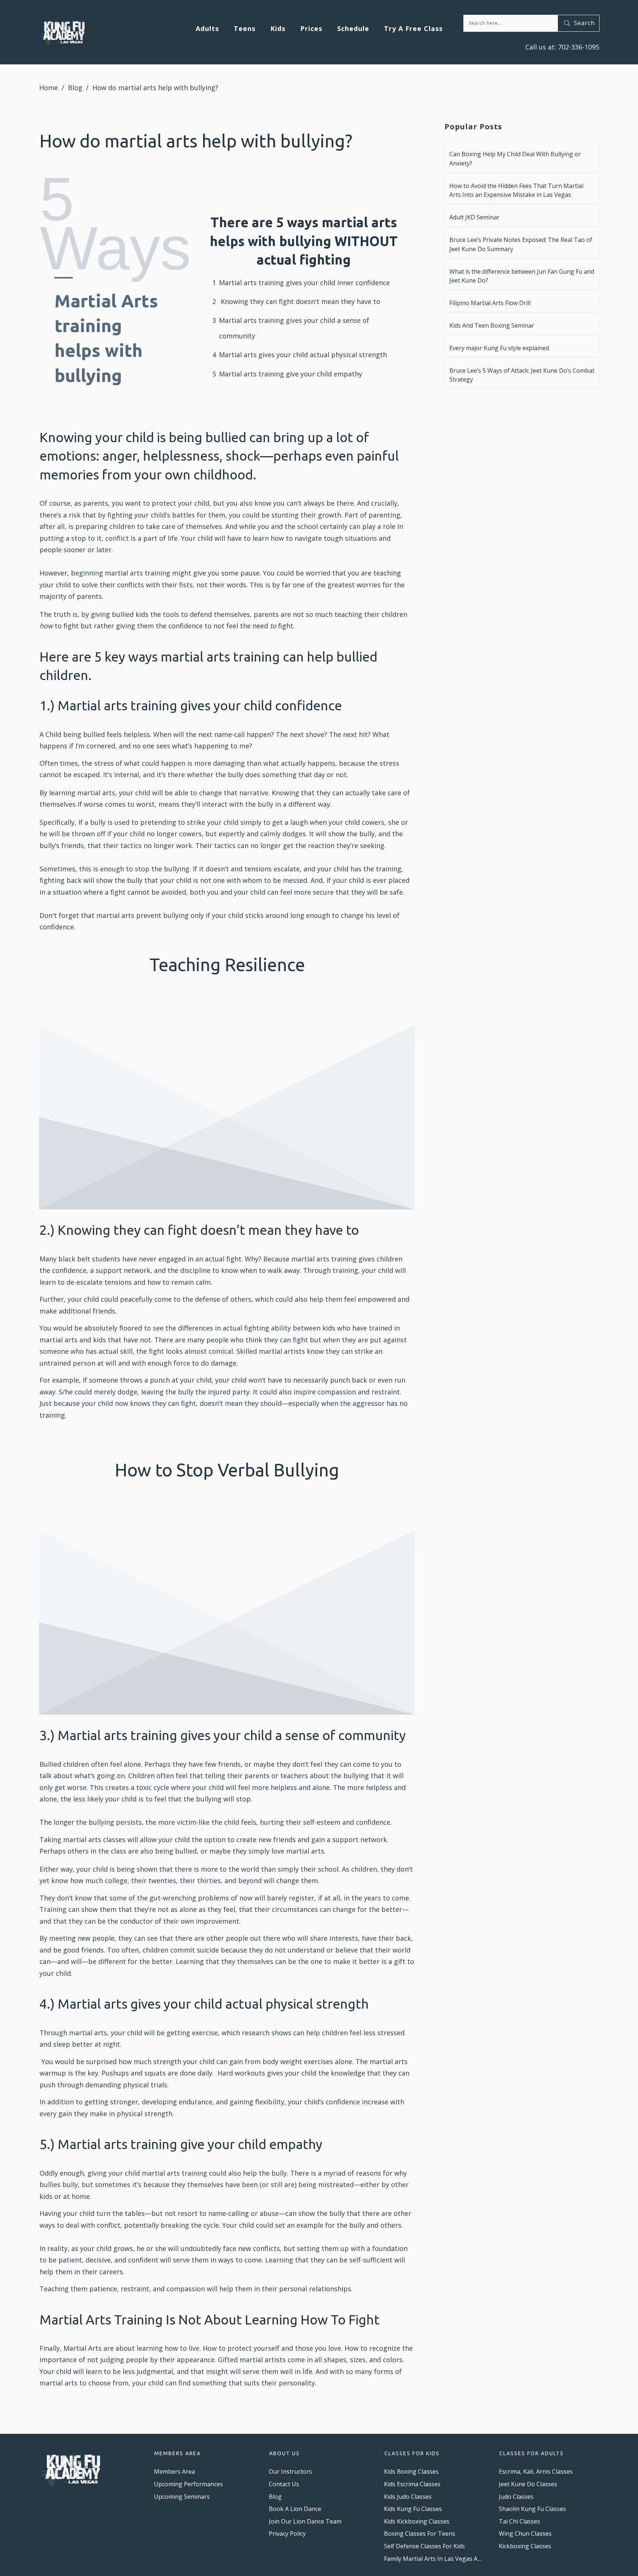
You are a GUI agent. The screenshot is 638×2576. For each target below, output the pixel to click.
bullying (177, 869)
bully (236, 775)
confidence (373, 283)
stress (104, 763)
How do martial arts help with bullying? (196, 141)
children (122, 526)
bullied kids (130, 614)
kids (329, 1328)
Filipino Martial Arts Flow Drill (490, 303)
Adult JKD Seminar (474, 217)
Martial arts (238, 283)
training (271, 283)
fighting (120, 515)
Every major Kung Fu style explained (499, 348)
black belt (74, 1259)
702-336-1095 (578, 47)
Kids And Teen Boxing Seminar (492, 325)
